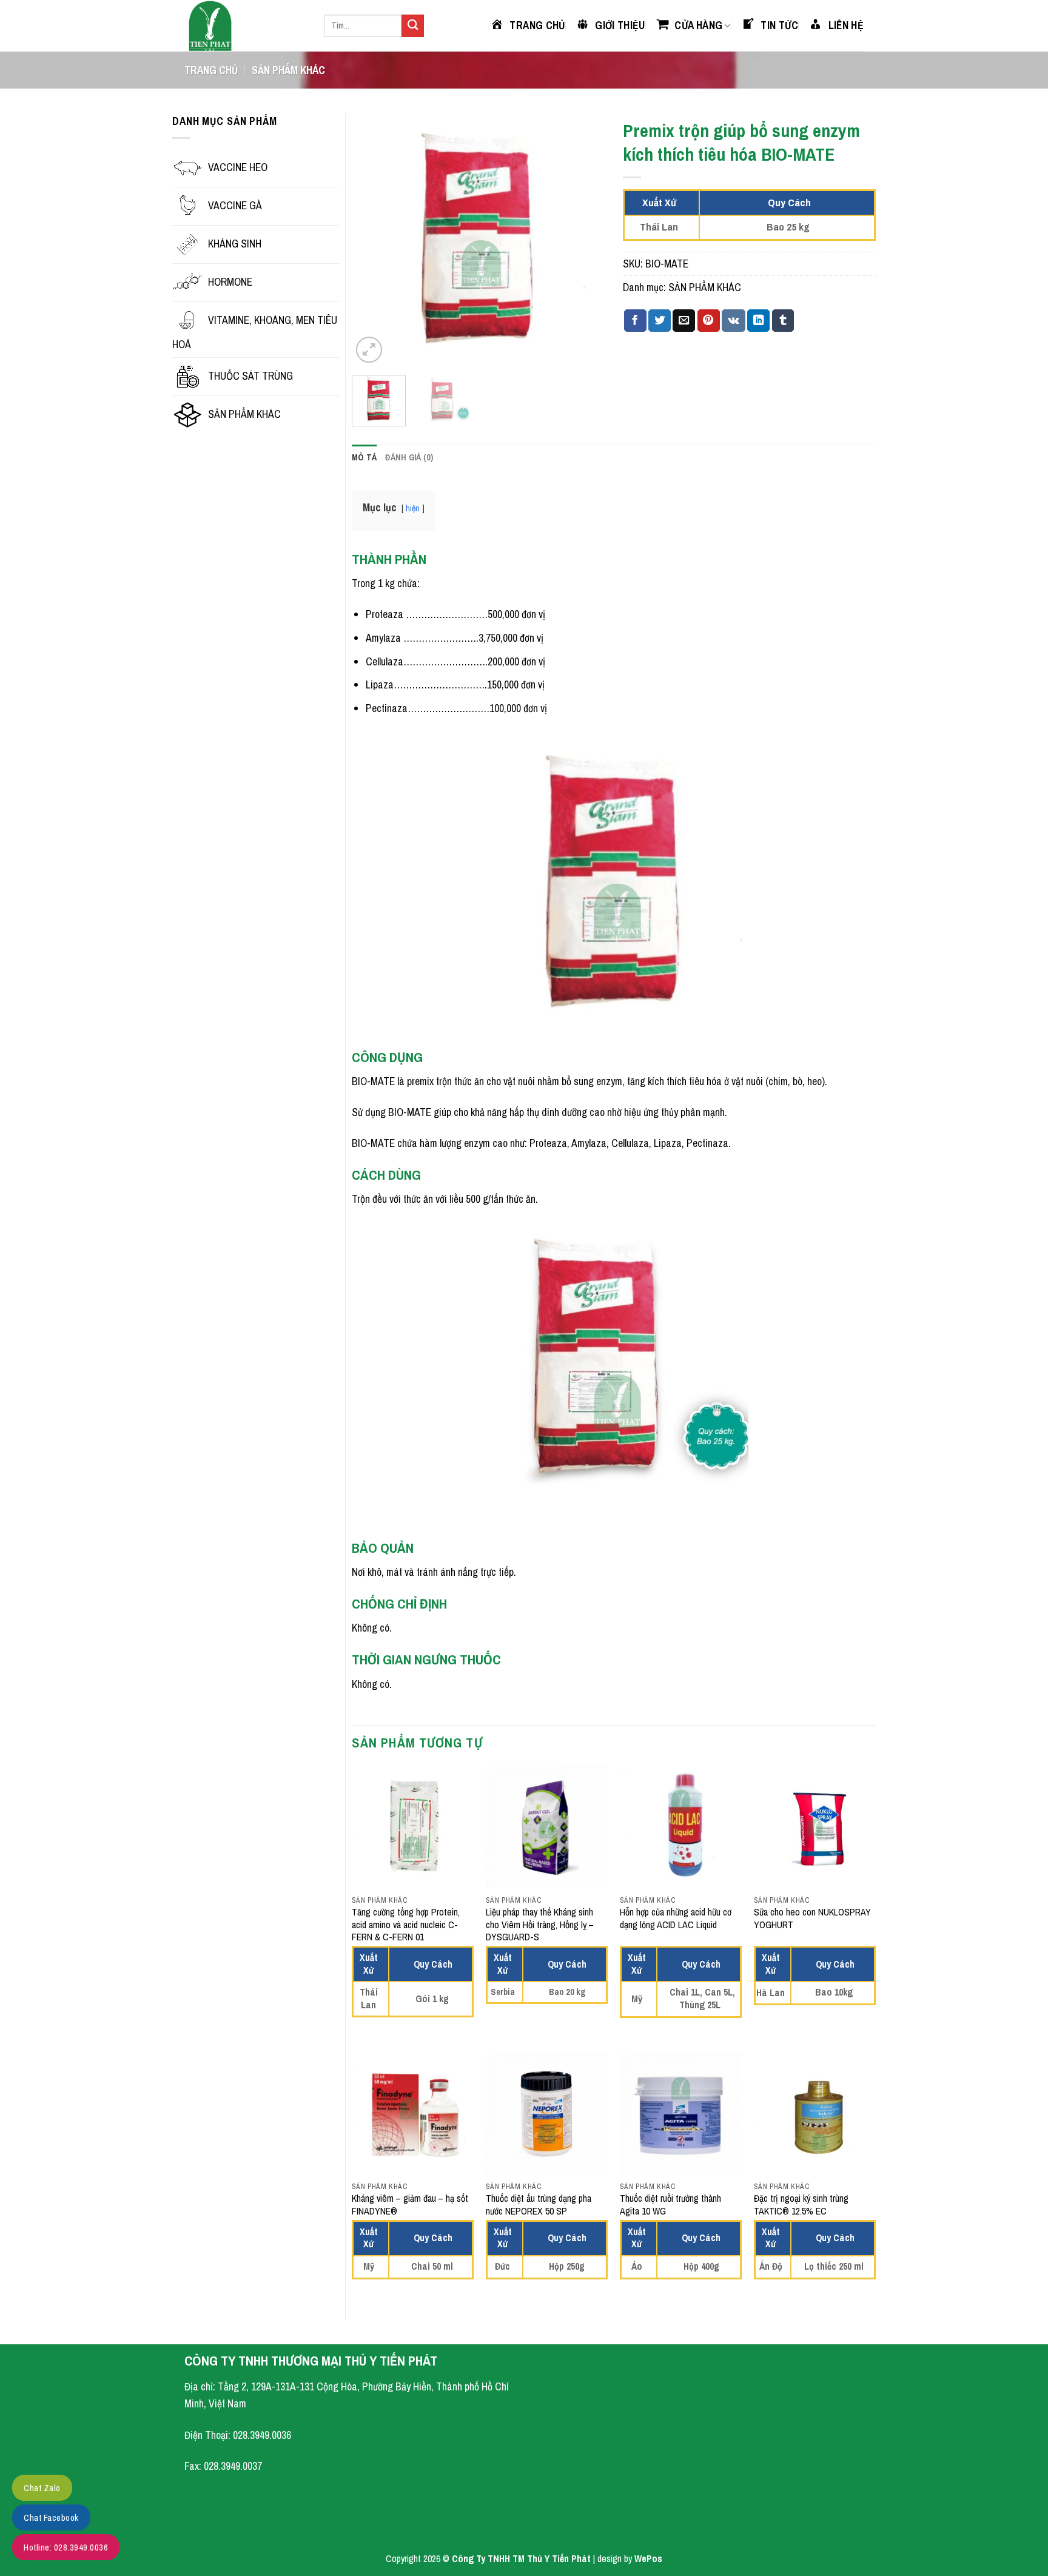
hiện (413, 508)
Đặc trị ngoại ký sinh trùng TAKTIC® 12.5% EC (801, 2205)
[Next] (584, 239)
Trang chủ (211, 70)
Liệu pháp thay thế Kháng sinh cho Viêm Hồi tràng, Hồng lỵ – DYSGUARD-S (540, 1925)
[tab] (364, 458)
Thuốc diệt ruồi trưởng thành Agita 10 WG (670, 2205)
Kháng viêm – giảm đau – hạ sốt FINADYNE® (410, 2205)
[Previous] (372, 239)
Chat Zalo (42, 2488)
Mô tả (364, 457)
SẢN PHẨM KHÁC (288, 70)
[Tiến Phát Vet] (245, 26)
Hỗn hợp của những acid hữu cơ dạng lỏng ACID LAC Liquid (676, 1919)
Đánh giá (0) (409, 457)
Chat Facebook (51, 2517)
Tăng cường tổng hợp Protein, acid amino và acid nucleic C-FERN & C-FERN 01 (406, 1925)
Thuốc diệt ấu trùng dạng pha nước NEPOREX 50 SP (539, 2205)
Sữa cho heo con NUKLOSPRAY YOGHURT (812, 1919)
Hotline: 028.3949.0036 (66, 2547)
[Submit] (413, 26)
